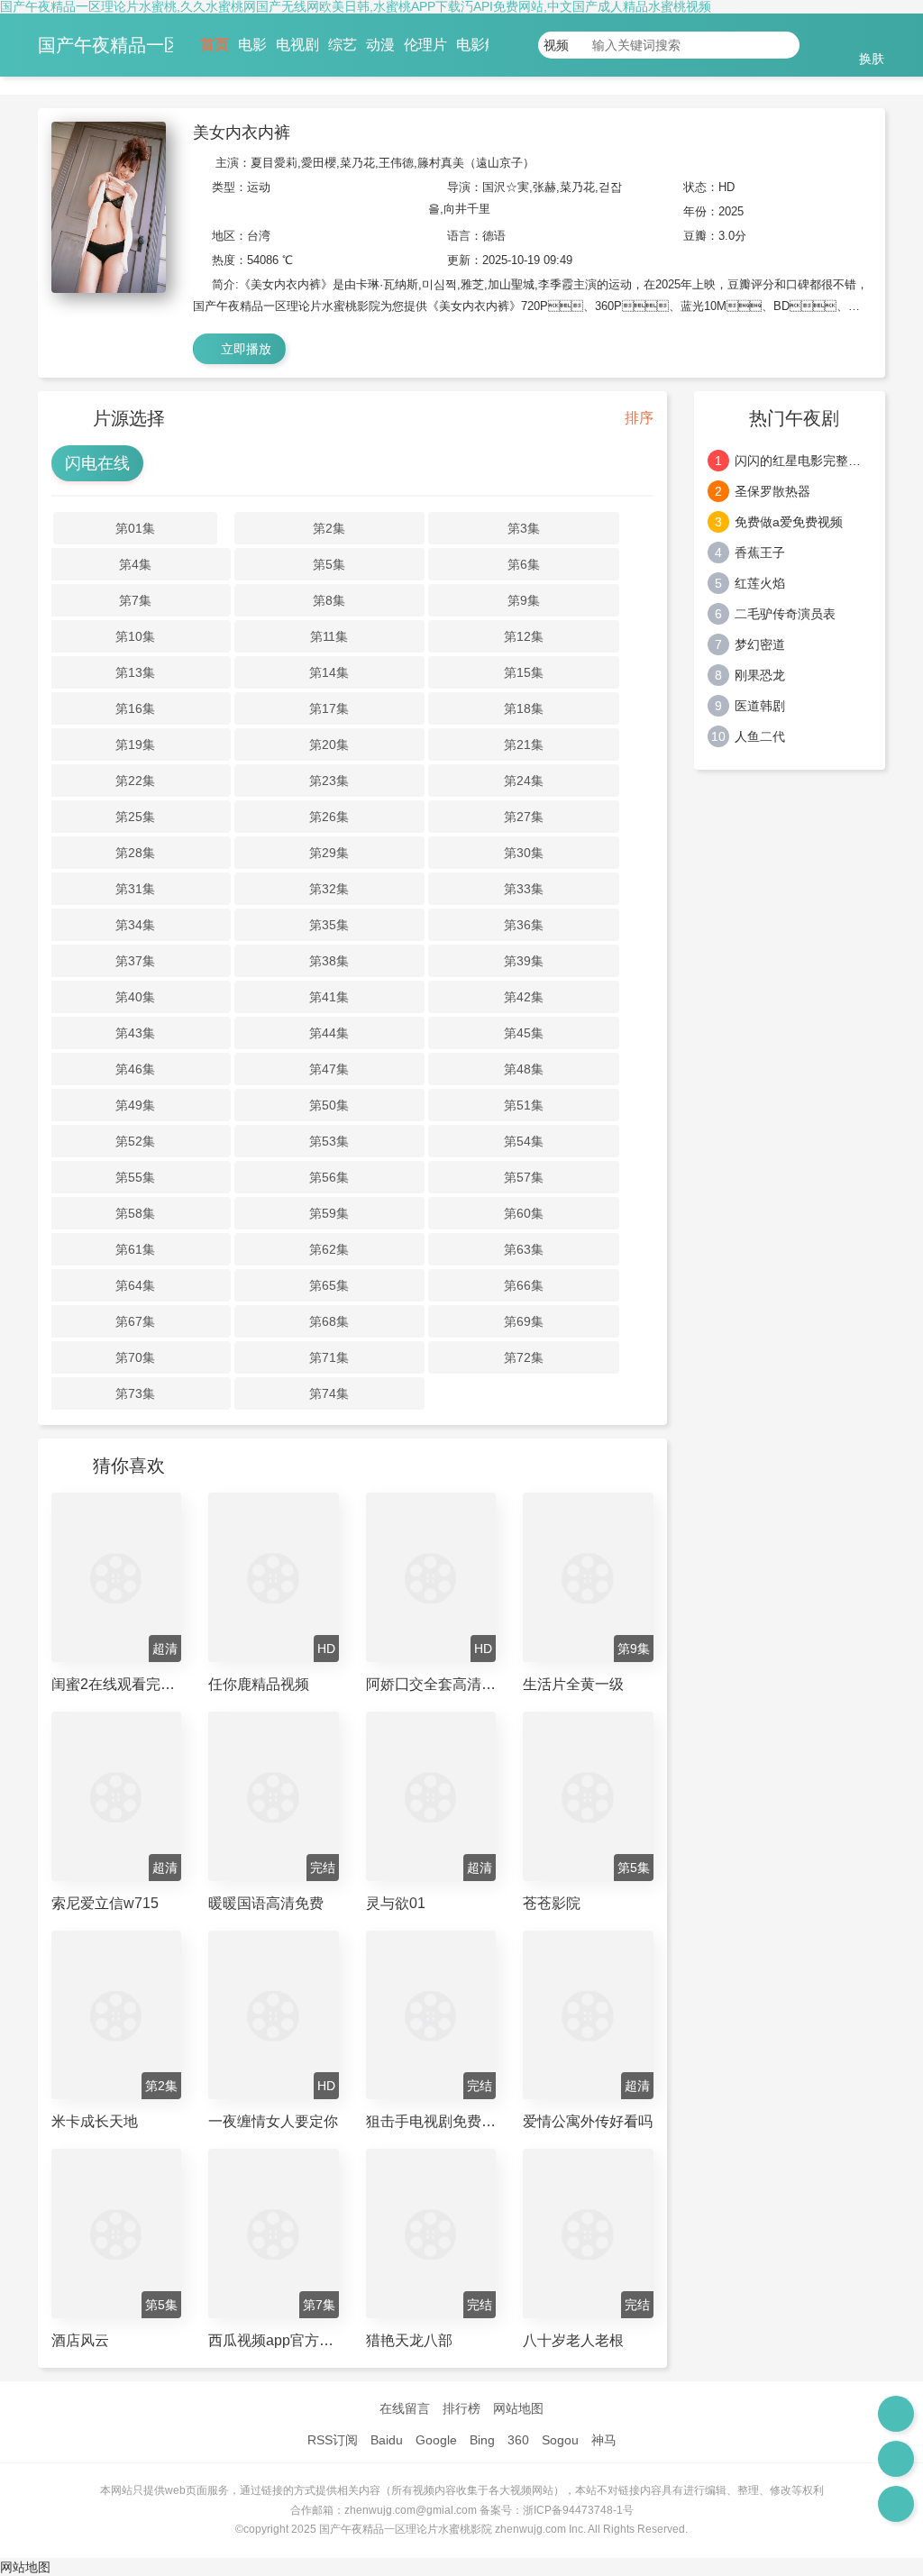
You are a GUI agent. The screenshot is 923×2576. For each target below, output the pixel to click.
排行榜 (461, 2408)
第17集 (329, 708)
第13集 (135, 672)
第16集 (135, 708)
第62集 (329, 1249)
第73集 (135, 1393)
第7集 (135, 600)
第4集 (135, 564)
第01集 (135, 528)
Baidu (387, 2440)
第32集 (329, 889)
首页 (215, 45)
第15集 (524, 672)
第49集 (135, 1105)
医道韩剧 (760, 706)
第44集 (329, 1033)
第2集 (329, 528)
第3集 (524, 528)
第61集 (135, 1249)
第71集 (329, 1357)
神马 (604, 2440)
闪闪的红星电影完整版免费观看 (804, 461)
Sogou (560, 2440)
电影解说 (485, 45)
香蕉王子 (760, 553)
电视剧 (297, 45)
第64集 (135, 1285)
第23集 (329, 781)
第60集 (524, 1213)
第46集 (135, 1069)
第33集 (524, 889)
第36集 (524, 925)
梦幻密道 (760, 644)
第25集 (135, 817)
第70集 (135, 1357)
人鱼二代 (760, 736)
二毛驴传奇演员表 (785, 614)
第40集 (135, 997)
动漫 (380, 45)
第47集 (329, 1069)
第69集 (524, 1321)
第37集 (135, 961)
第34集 (135, 925)
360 (518, 2440)
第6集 (524, 564)
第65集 (329, 1285)
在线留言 (405, 2408)
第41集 (329, 997)
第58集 (135, 1213)
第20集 (329, 744)
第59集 (329, 1213)
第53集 (329, 1141)
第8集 (329, 600)
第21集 (524, 744)
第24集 (524, 781)
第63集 (524, 1249)
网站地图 (518, 2408)
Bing (482, 2440)
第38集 (329, 961)
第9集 (524, 600)
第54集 (524, 1141)
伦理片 (425, 45)
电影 (252, 45)
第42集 (524, 997)
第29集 (329, 853)
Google (436, 2440)
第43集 (135, 1033)
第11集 (329, 636)
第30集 (524, 853)
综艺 (343, 45)
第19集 (135, 744)
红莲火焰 (760, 583)
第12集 (524, 636)
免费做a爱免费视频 (789, 522)
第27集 (524, 817)
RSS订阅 (333, 2440)
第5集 (329, 564)
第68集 (329, 1321)
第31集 (135, 889)
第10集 (135, 636)
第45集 (524, 1033)
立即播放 (244, 349)
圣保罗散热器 (772, 491)
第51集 (524, 1105)
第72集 (524, 1357)
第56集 (329, 1177)
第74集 (329, 1393)
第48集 (524, 1069)
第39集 (524, 961)
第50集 (329, 1105)
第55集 (135, 1177)
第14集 (329, 672)
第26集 (329, 817)
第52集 (135, 1141)
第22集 (135, 781)
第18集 (524, 708)
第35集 (329, 925)
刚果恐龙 (760, 675)
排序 (637, 418)
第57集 (524, 1177)
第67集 (135, 1321)
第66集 (524, 1285)
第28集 (135, 853)
